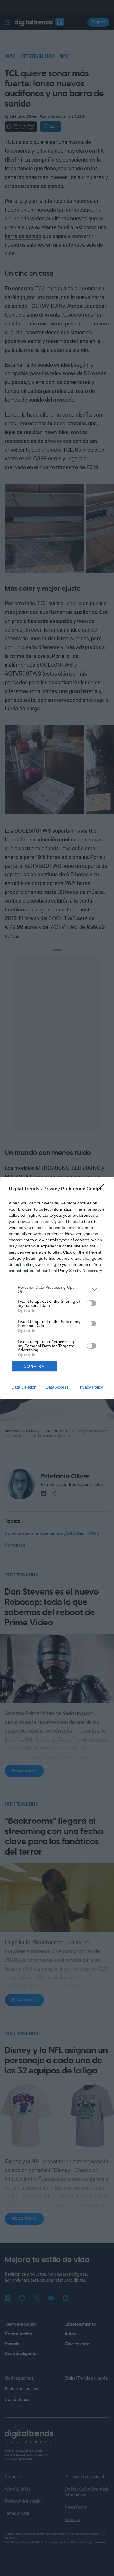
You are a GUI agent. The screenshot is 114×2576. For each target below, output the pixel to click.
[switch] (91, 1303)
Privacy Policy (90, 1387)
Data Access (57, 1387)
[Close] (103, 1189)
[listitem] (57, 1289)
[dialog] (57, 1288)
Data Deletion (24, 1387)
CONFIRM (34, 1366)
